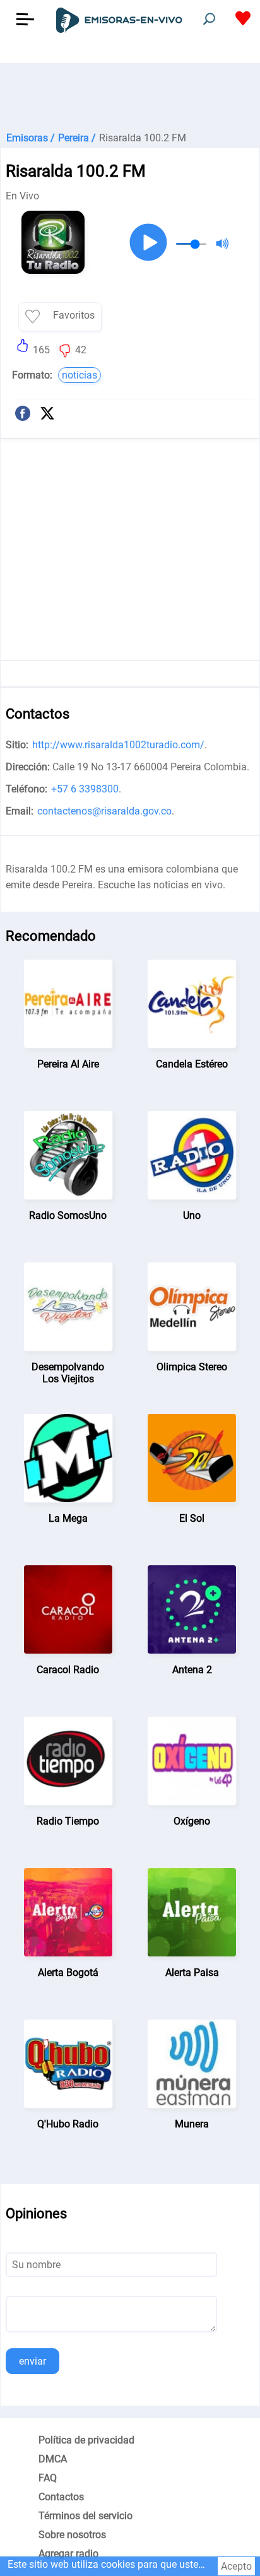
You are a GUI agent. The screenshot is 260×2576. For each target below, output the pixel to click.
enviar (32, 2361)
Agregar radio (68, 2554)
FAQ (48, 2478)
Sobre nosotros (72, 2535)
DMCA (53, 2459)
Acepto (236, 2566)
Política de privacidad (86, 2440)
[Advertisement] (130, 95)
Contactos (61, 2497)
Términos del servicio (86, 2516)
